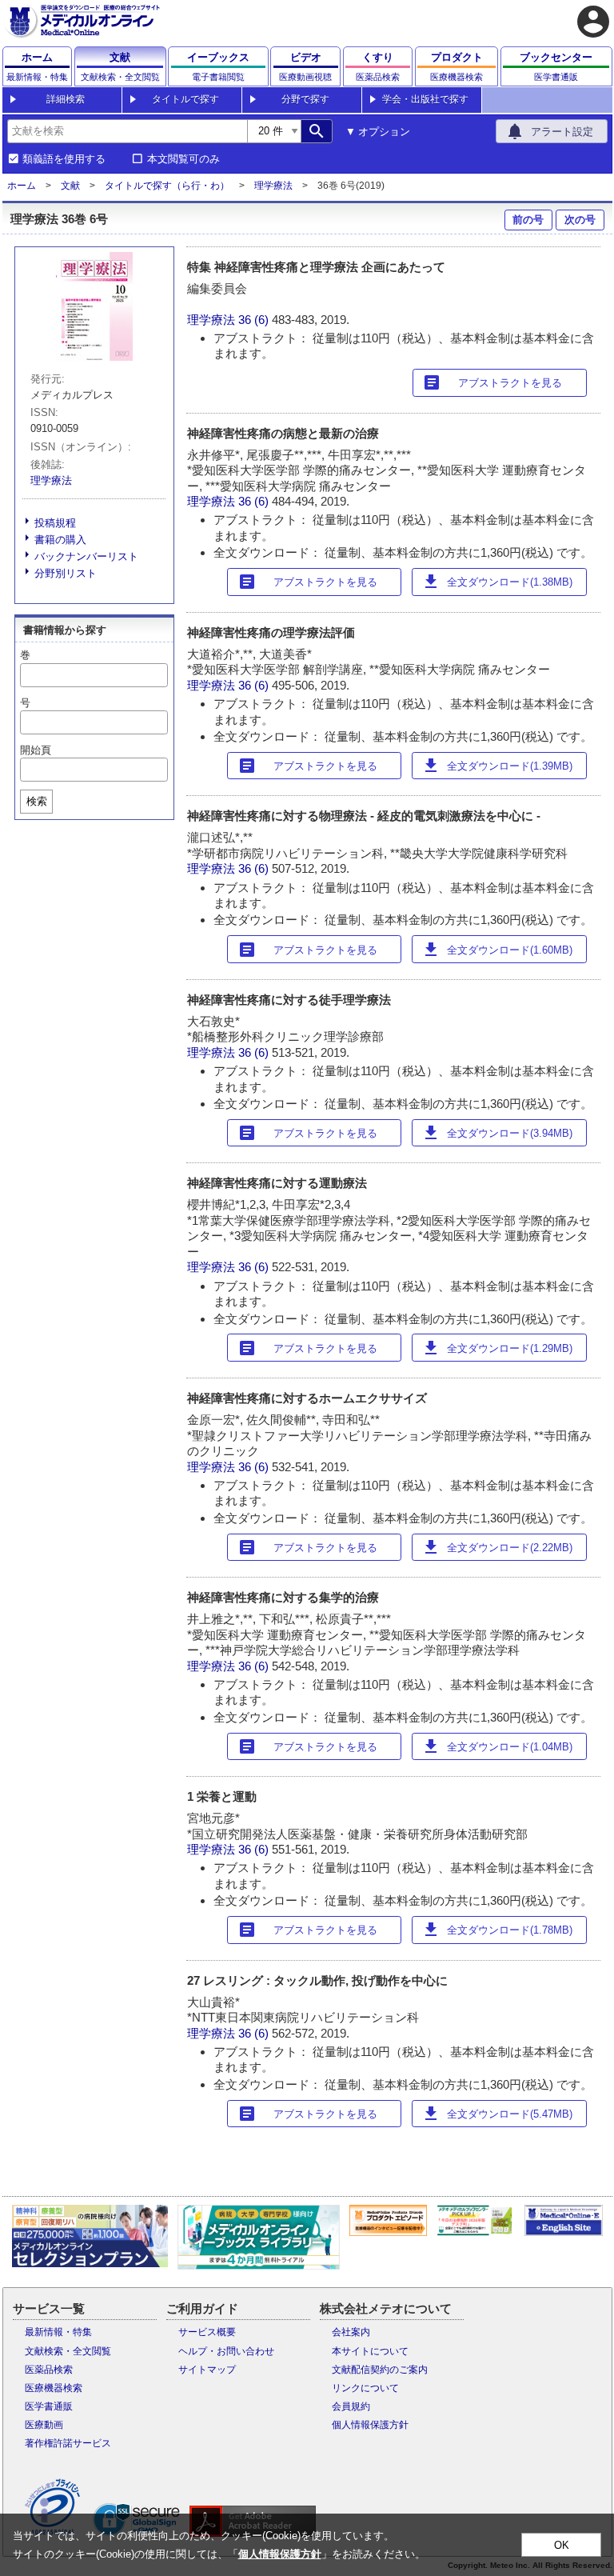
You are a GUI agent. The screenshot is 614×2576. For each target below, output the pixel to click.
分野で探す (305, 99)
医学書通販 (49, 2406)
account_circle (593, 22)
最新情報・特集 (58, 2332)
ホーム (22, 186)
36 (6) (255, 320)
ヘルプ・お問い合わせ (226, 2351)
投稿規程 (55, 523)
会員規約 (351, 2406)
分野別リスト (66, 573)
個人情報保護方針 (370, 2425)
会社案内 (351, 2332)
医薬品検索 (49, 2370)
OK (562, 2545)
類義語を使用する (64, 159)
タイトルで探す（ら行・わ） (167, 186)
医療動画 (44, 2425)
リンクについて (365, 2388)
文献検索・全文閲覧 (68, 2351)
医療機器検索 (54, 2388)
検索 (37, 801)
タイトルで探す (185, 99)
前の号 (528, 220)
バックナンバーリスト (86, 556)
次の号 (580, 220)
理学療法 (273, 186)
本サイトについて (370, 2351)
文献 (70, 186)
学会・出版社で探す (425, 99)
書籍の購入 (60, 540)
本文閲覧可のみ (183, 159)
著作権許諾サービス (68, 2443)
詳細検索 (66, 99)
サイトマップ (207, 2370)
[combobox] (127, 131)
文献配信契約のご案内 (380, 2370)
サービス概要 (207, 2332)
